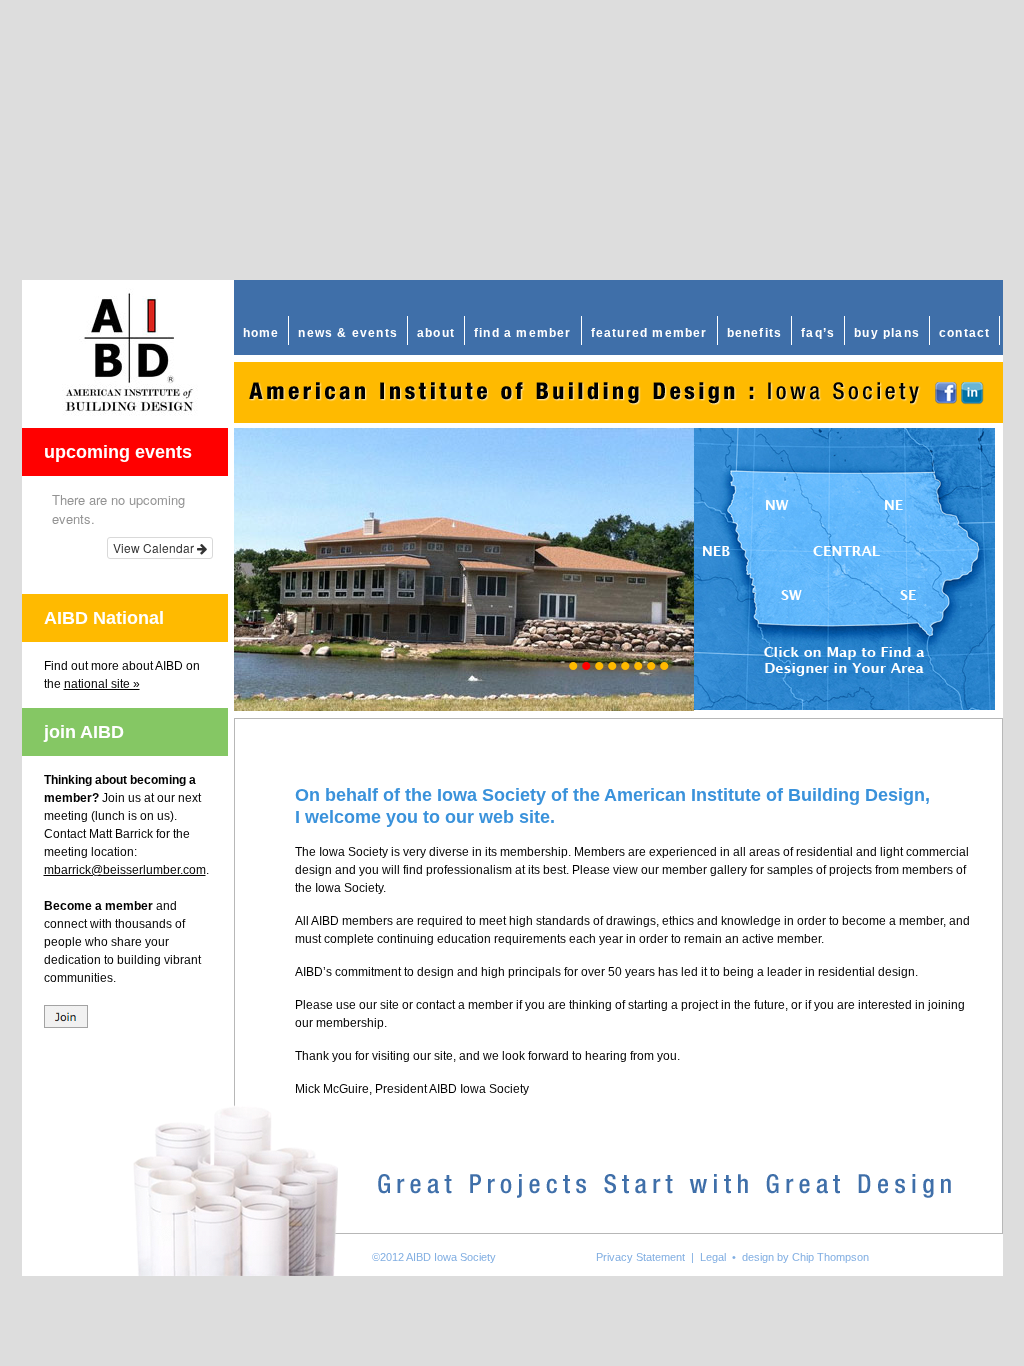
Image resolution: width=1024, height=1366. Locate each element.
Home (261, 333)
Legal (713, 1257)
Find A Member (523, 333)
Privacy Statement (640, 1257)
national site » (102, 684)
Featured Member (649, 333)
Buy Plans (887, 333)
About (436, 333)
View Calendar (155, 547)
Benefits (755, 333)
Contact (964, 333)
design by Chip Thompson (805, 1257)
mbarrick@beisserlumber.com (125, 870)
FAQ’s (818, 333)
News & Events (348, 333)
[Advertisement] (512, 140)
